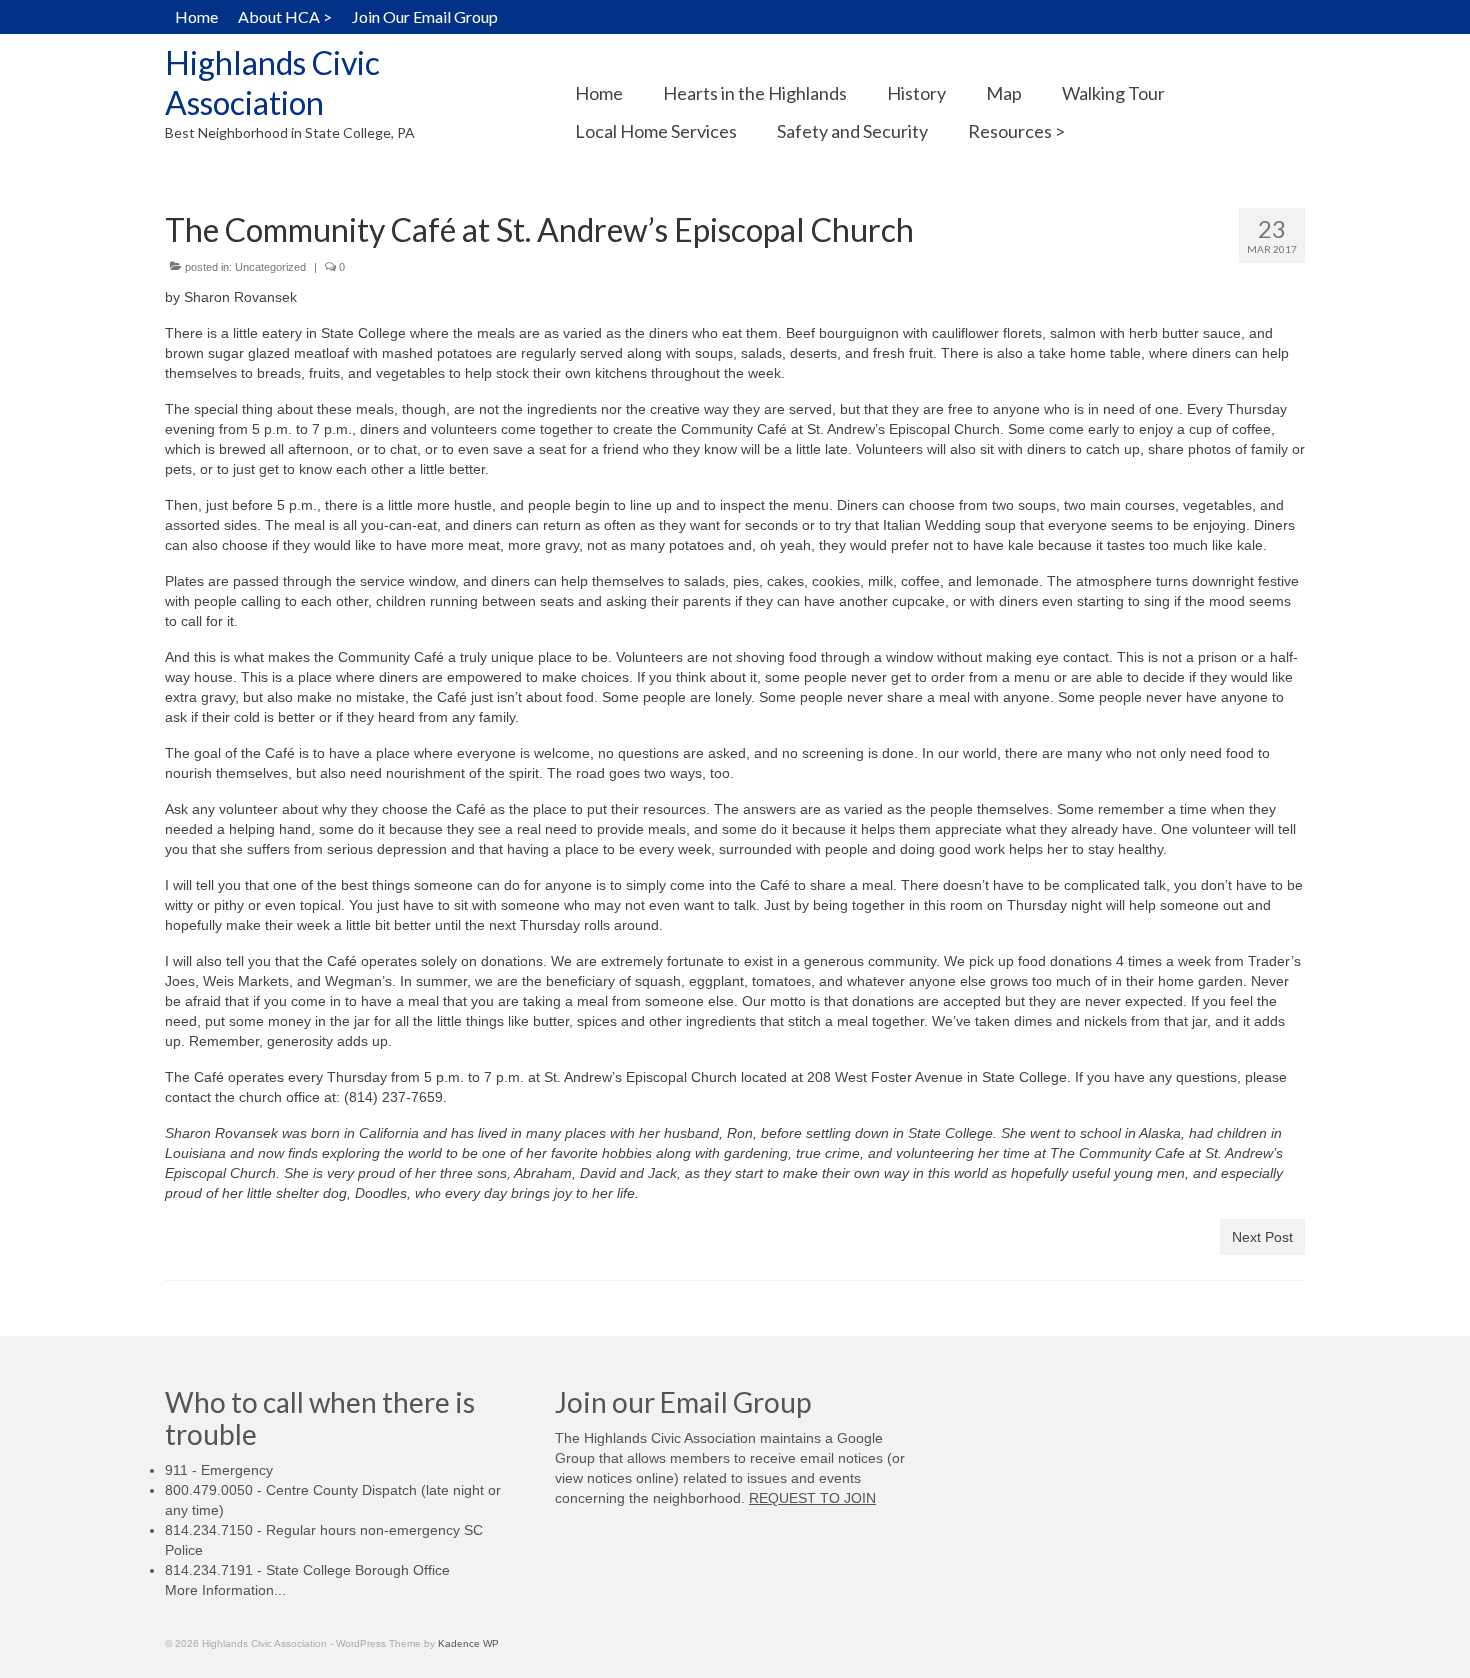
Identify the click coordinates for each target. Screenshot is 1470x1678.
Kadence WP (468, 1643)
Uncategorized (270, 267)
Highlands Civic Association (272, 82)
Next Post (1262, 1237)
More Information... (225, 1590)
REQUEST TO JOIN (812, 1498)
